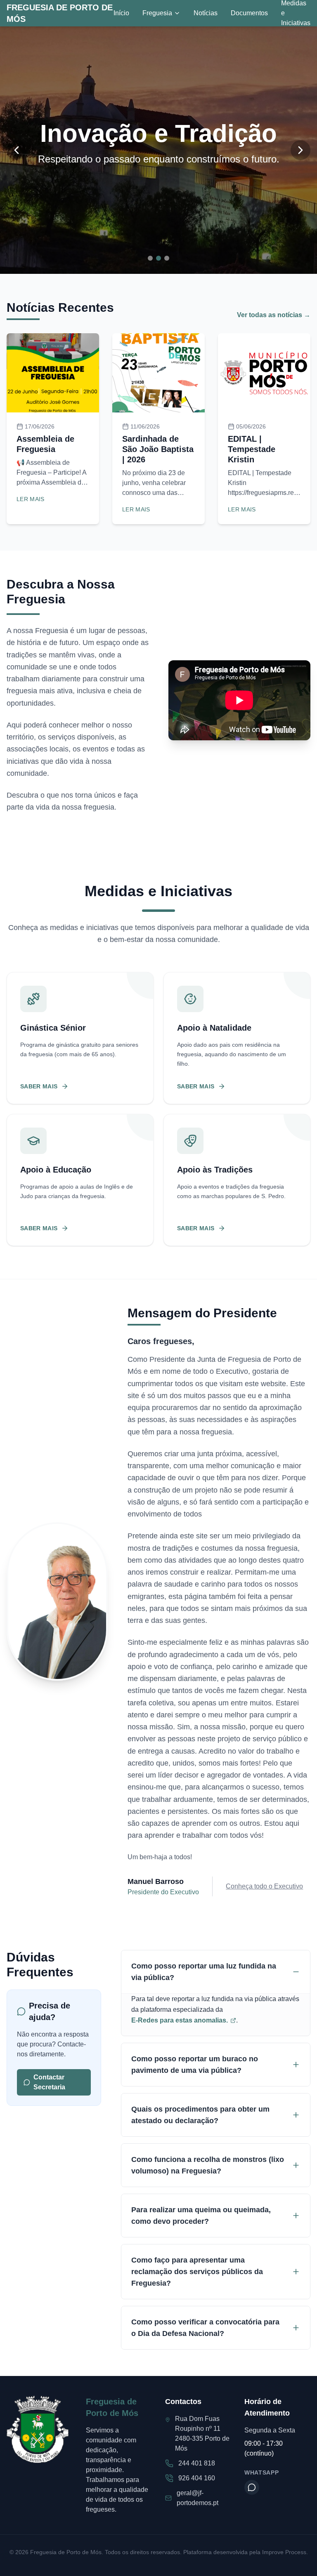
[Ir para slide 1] (150, 258)
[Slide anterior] (17, 150)
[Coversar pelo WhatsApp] (252, 2487)
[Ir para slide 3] (167, 258)
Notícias (206, 13)
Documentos (249, 13)
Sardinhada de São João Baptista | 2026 (158, 449)
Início (121, 13)
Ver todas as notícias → (274, 315)
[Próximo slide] (300, 150)
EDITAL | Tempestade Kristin (252, 449)
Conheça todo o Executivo (264, 1886)
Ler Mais (31, 499)
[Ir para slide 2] (158, 258)
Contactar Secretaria (49, 2082)
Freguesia (157, 13)
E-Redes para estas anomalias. (180, 2020)
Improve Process (284, 2552)
